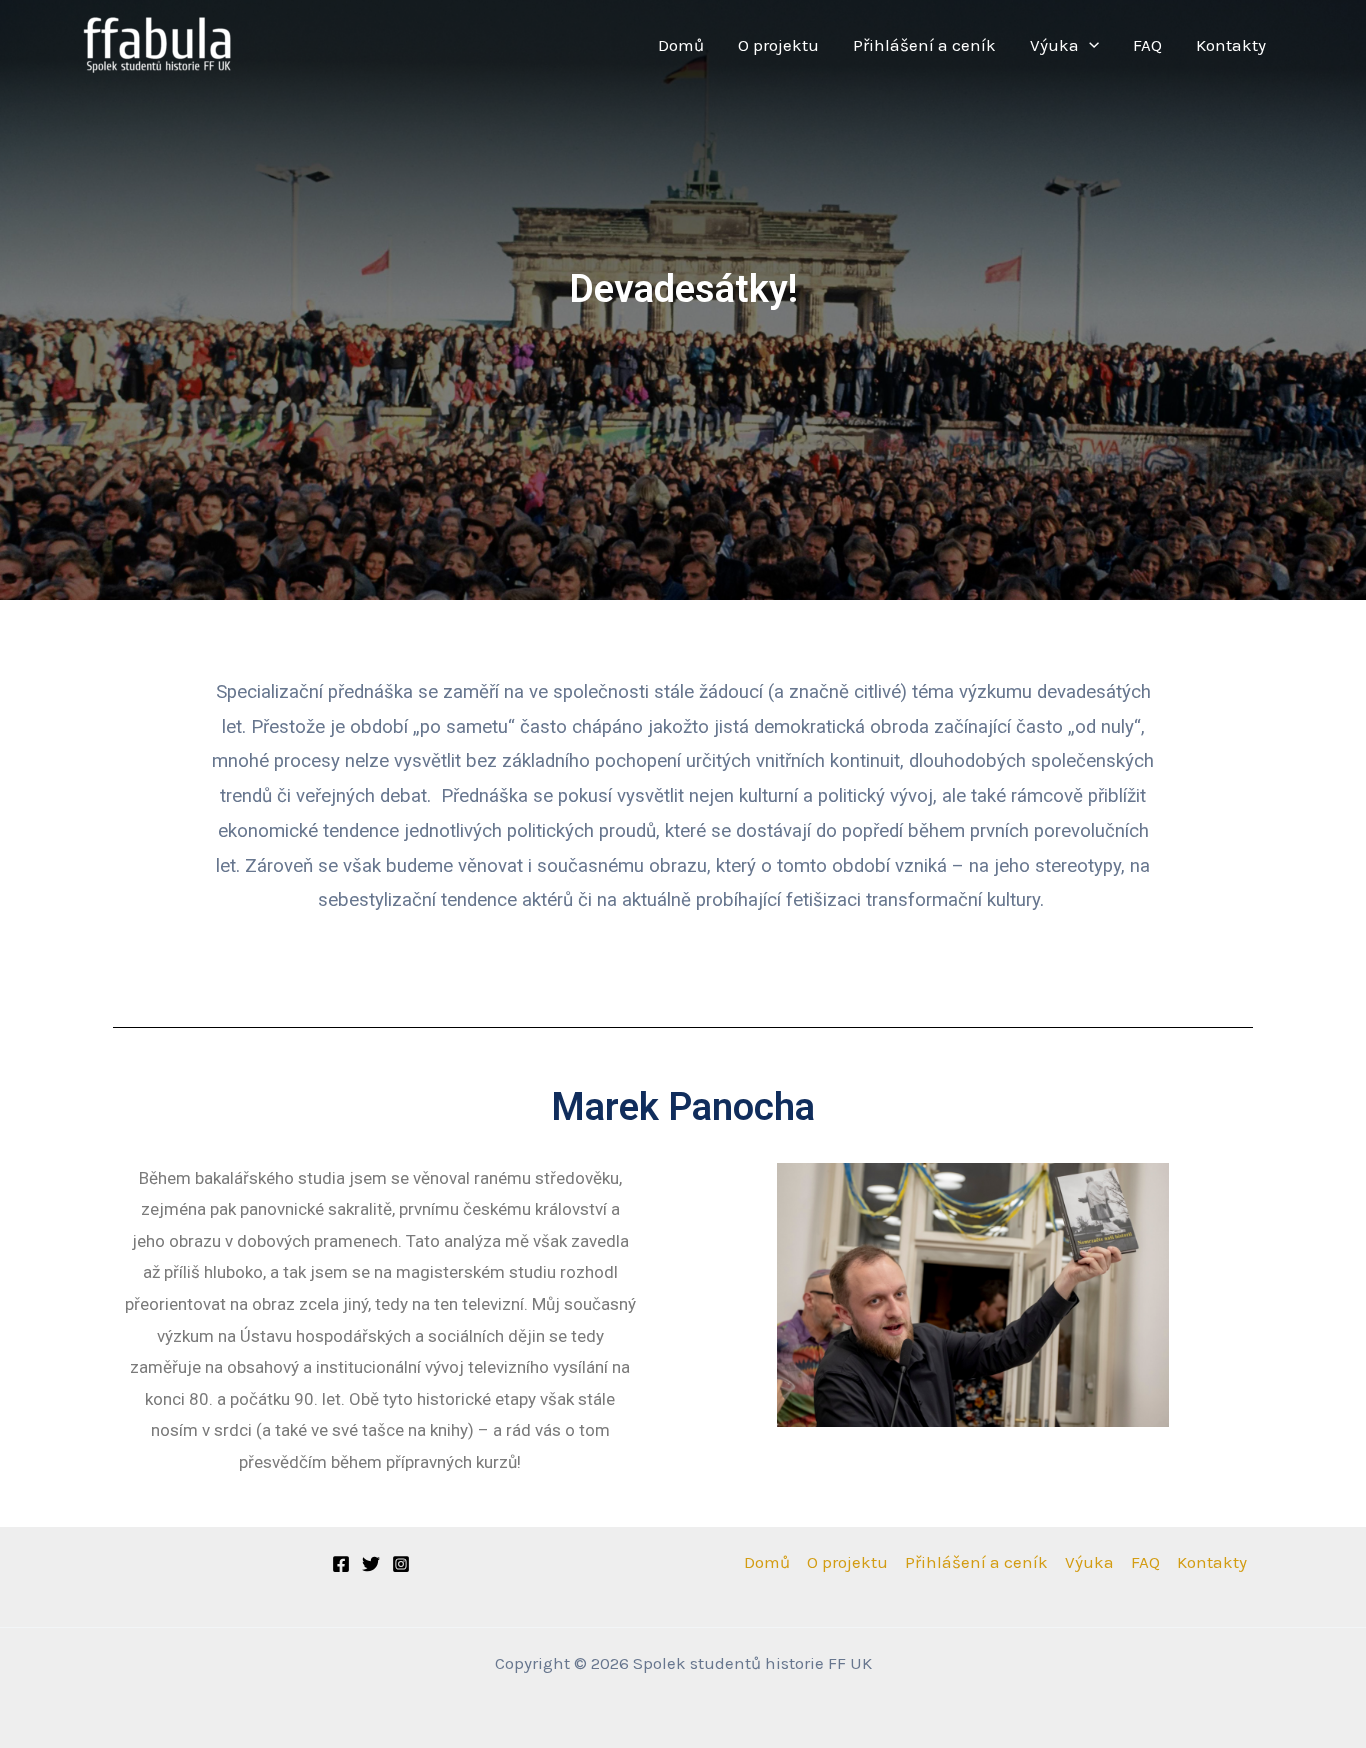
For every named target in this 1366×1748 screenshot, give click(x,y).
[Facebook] (341, 1564)
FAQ (1147, 45)
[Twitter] (371, 1564)
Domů (681, 45)
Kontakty (1231, 45)
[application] (1089, 45)
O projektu (778, 45)
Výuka (1054, 45)
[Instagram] (401, 1564)
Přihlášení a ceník (924, 45)
